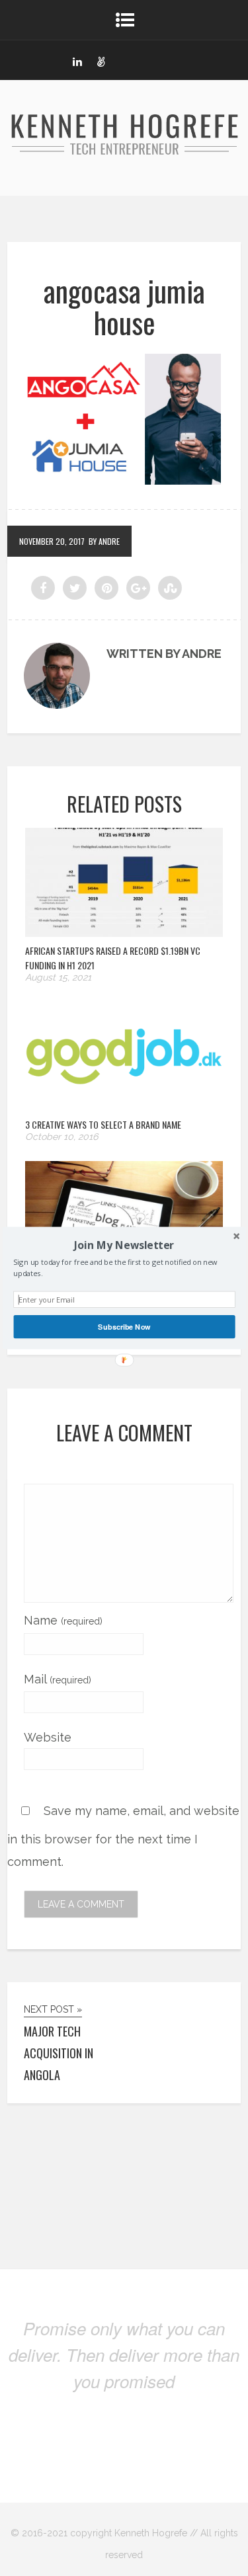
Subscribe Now (124, 1326)
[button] (124, 1245)
